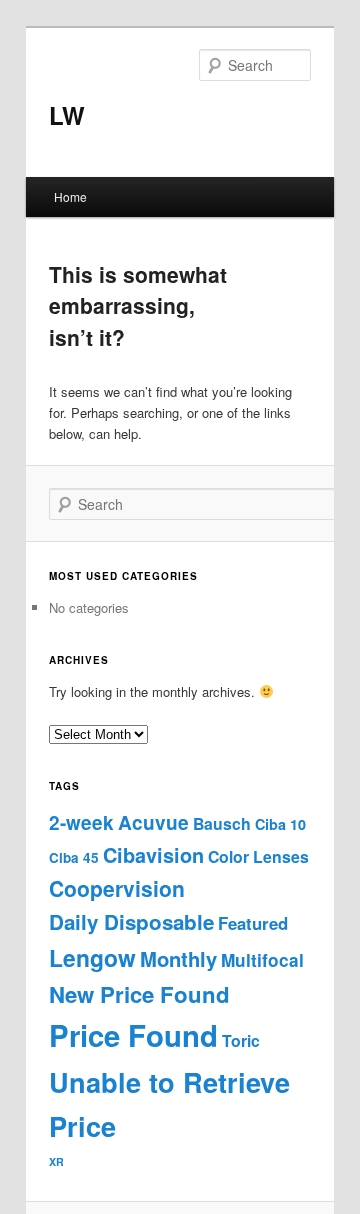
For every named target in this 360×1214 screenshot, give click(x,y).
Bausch (222, 823)
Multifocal (262, 960)
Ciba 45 (74, 857)
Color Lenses (258, 856)
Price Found (133, 1035)
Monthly (178, 958)
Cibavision (153, 855)
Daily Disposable (131, 921)
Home (70, 196)
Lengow (92, 957)
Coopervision (117, 888)
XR (56, 1161)
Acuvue (153, 822)
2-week (81, 822)
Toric (241, 1040)
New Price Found (139, 994)
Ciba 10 (280, 824)
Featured (253, 923)
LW (67, 115)
